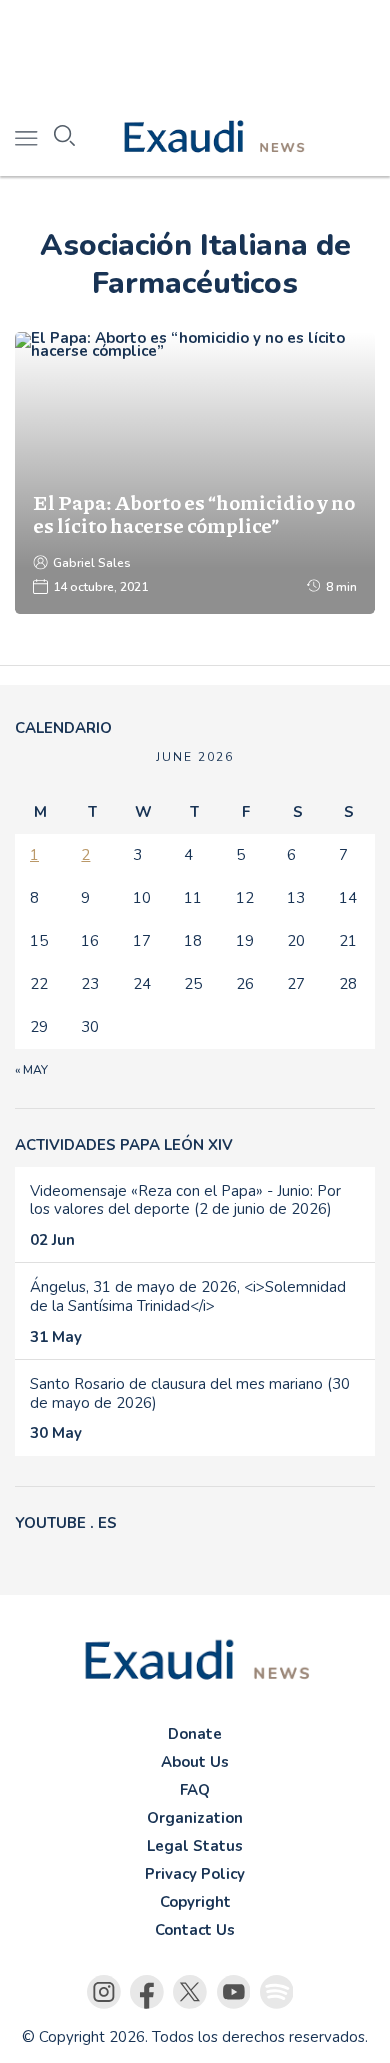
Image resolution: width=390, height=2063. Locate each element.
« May (31, 1070)
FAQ (195, 1790)
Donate (195, 1734)
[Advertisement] (195, 50)
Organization (195, 1818)
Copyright (195, 1902)
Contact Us (195, 1930)
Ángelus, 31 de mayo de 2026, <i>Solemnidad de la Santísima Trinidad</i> (188, 1296)
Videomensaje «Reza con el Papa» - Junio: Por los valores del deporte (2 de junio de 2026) (185, 1200)
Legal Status (195, 1846)
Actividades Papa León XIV (124, 1145)
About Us (195, 1762)
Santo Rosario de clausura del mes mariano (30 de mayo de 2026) (190, 1393)
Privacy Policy (195, 1874)
